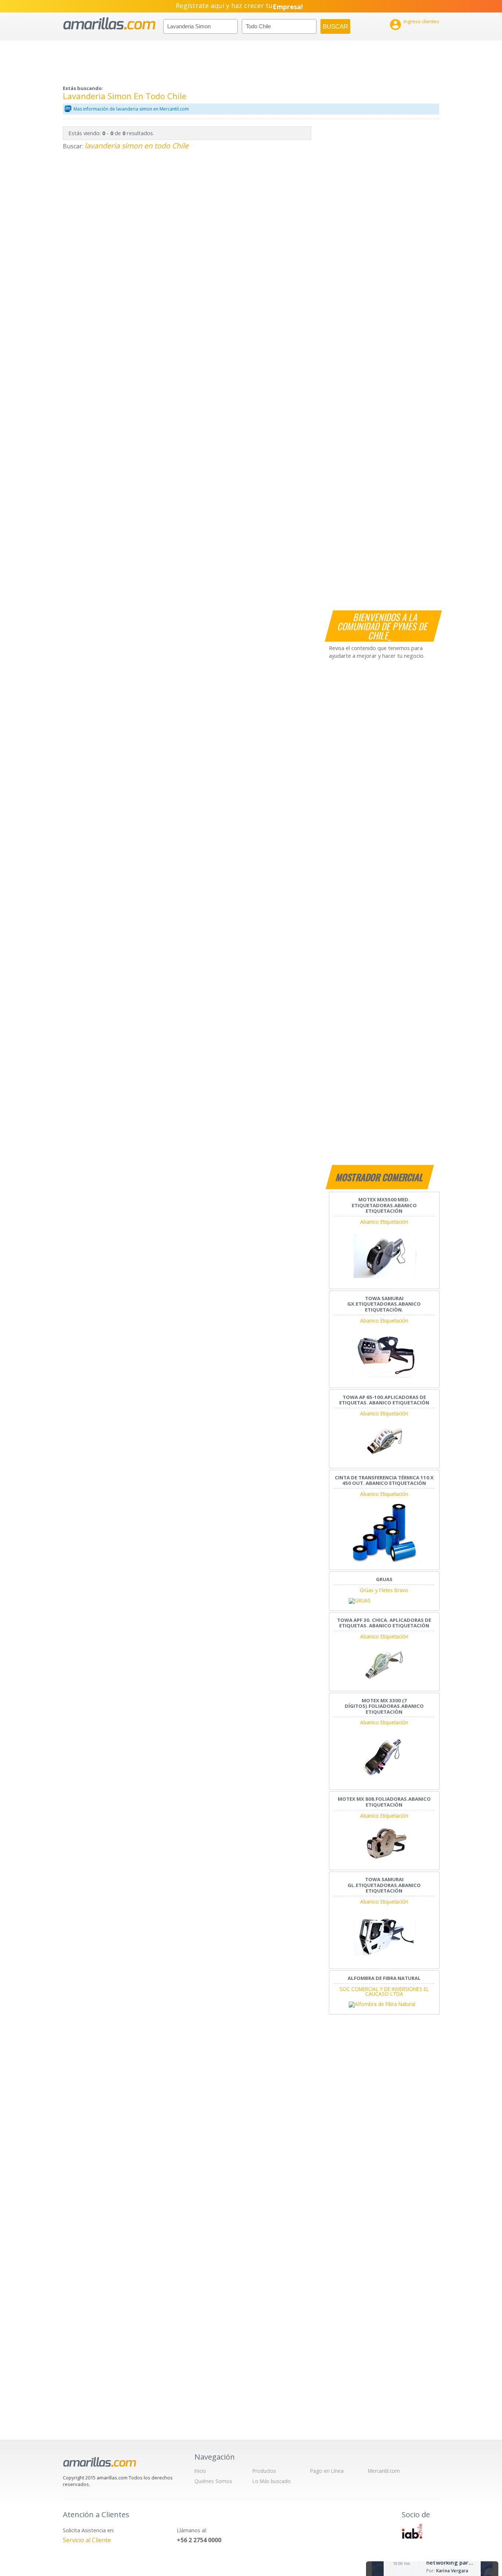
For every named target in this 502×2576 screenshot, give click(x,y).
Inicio (200, 2471)
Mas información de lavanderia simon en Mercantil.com (131, 109)
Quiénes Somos (213, 2481)
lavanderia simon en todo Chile (137, 146)
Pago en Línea (327, 2471)
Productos (264, 2471)
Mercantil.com (384, 2471)
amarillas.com (109, 24)
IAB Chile (412, 2531)
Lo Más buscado (272, 2481)
